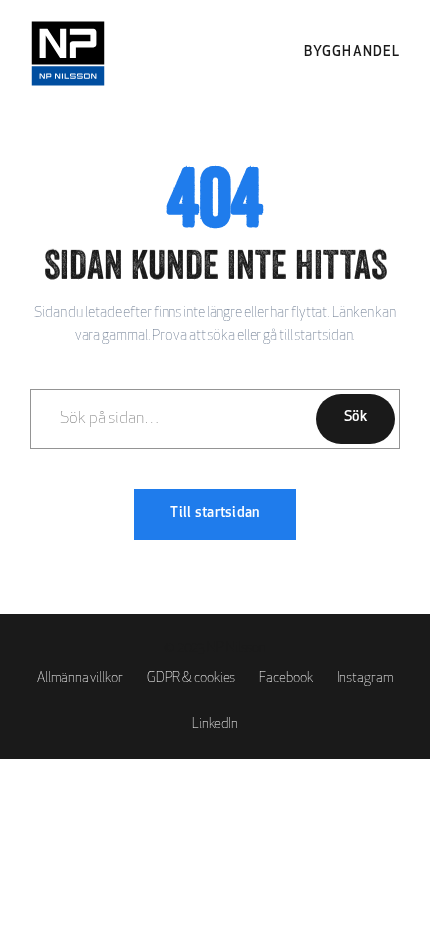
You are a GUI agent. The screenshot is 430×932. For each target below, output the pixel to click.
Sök (355, 417)
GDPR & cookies (191, 678)
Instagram (365, 678)
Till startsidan (214, 513)
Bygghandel (352, 52)
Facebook (285, 678)
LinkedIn (215, 724)
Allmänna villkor (79, 678)
